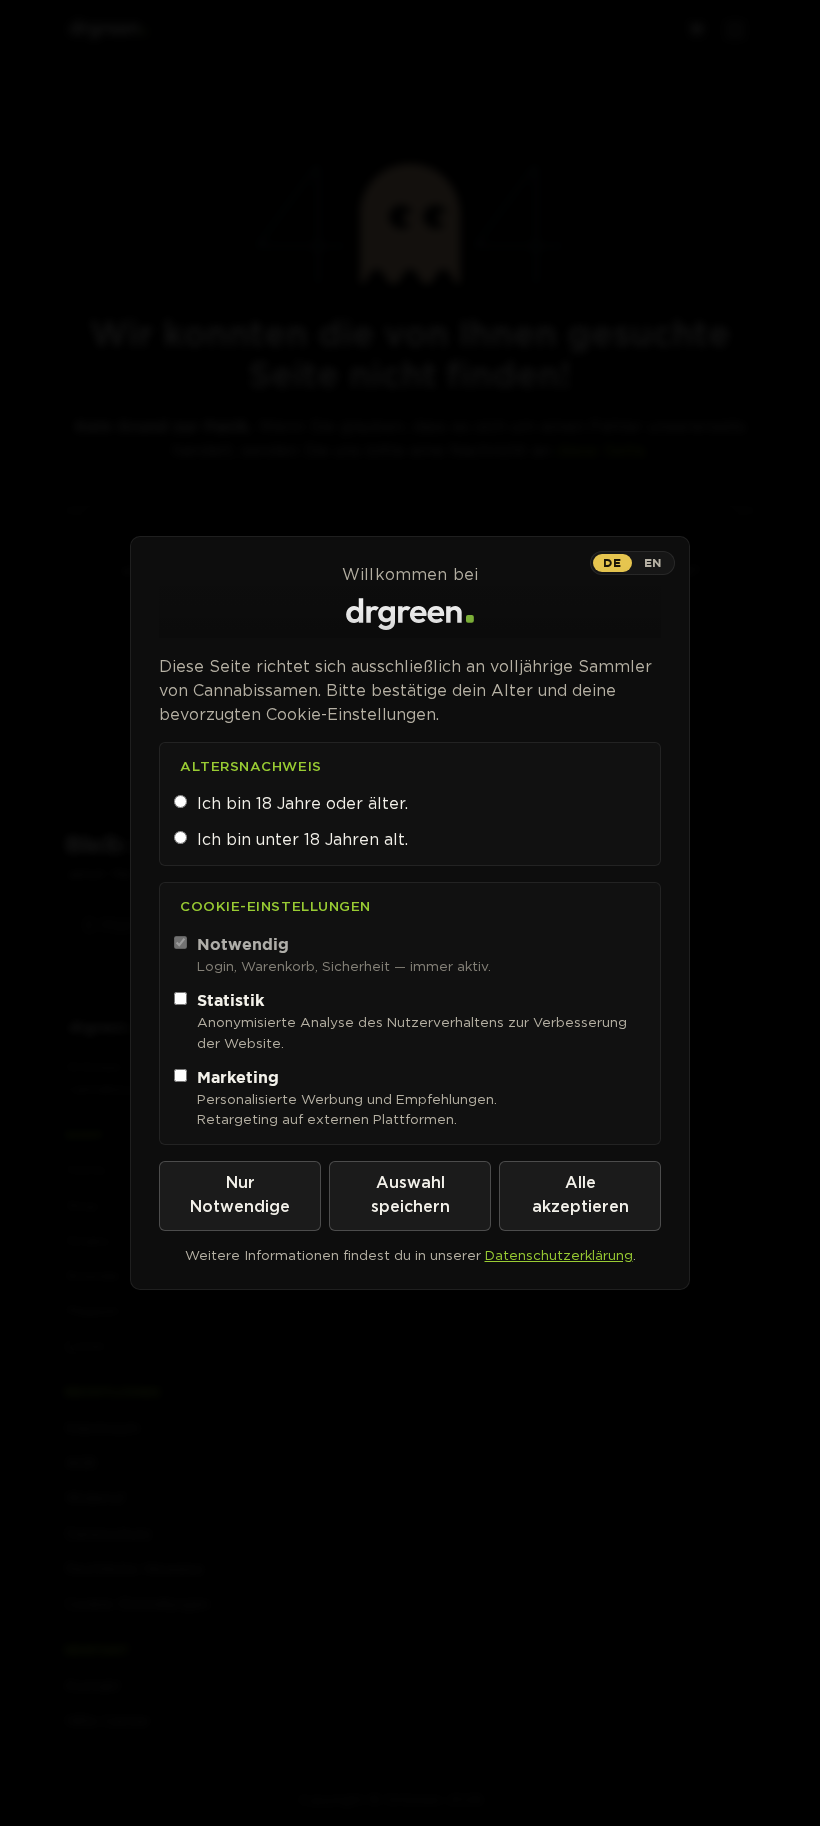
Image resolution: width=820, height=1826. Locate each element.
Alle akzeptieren (580, 1195)
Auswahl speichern (410, 1195)
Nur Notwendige (240, 1195)
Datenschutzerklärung (559, 1255)
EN (653, 562)
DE (612, 562)
